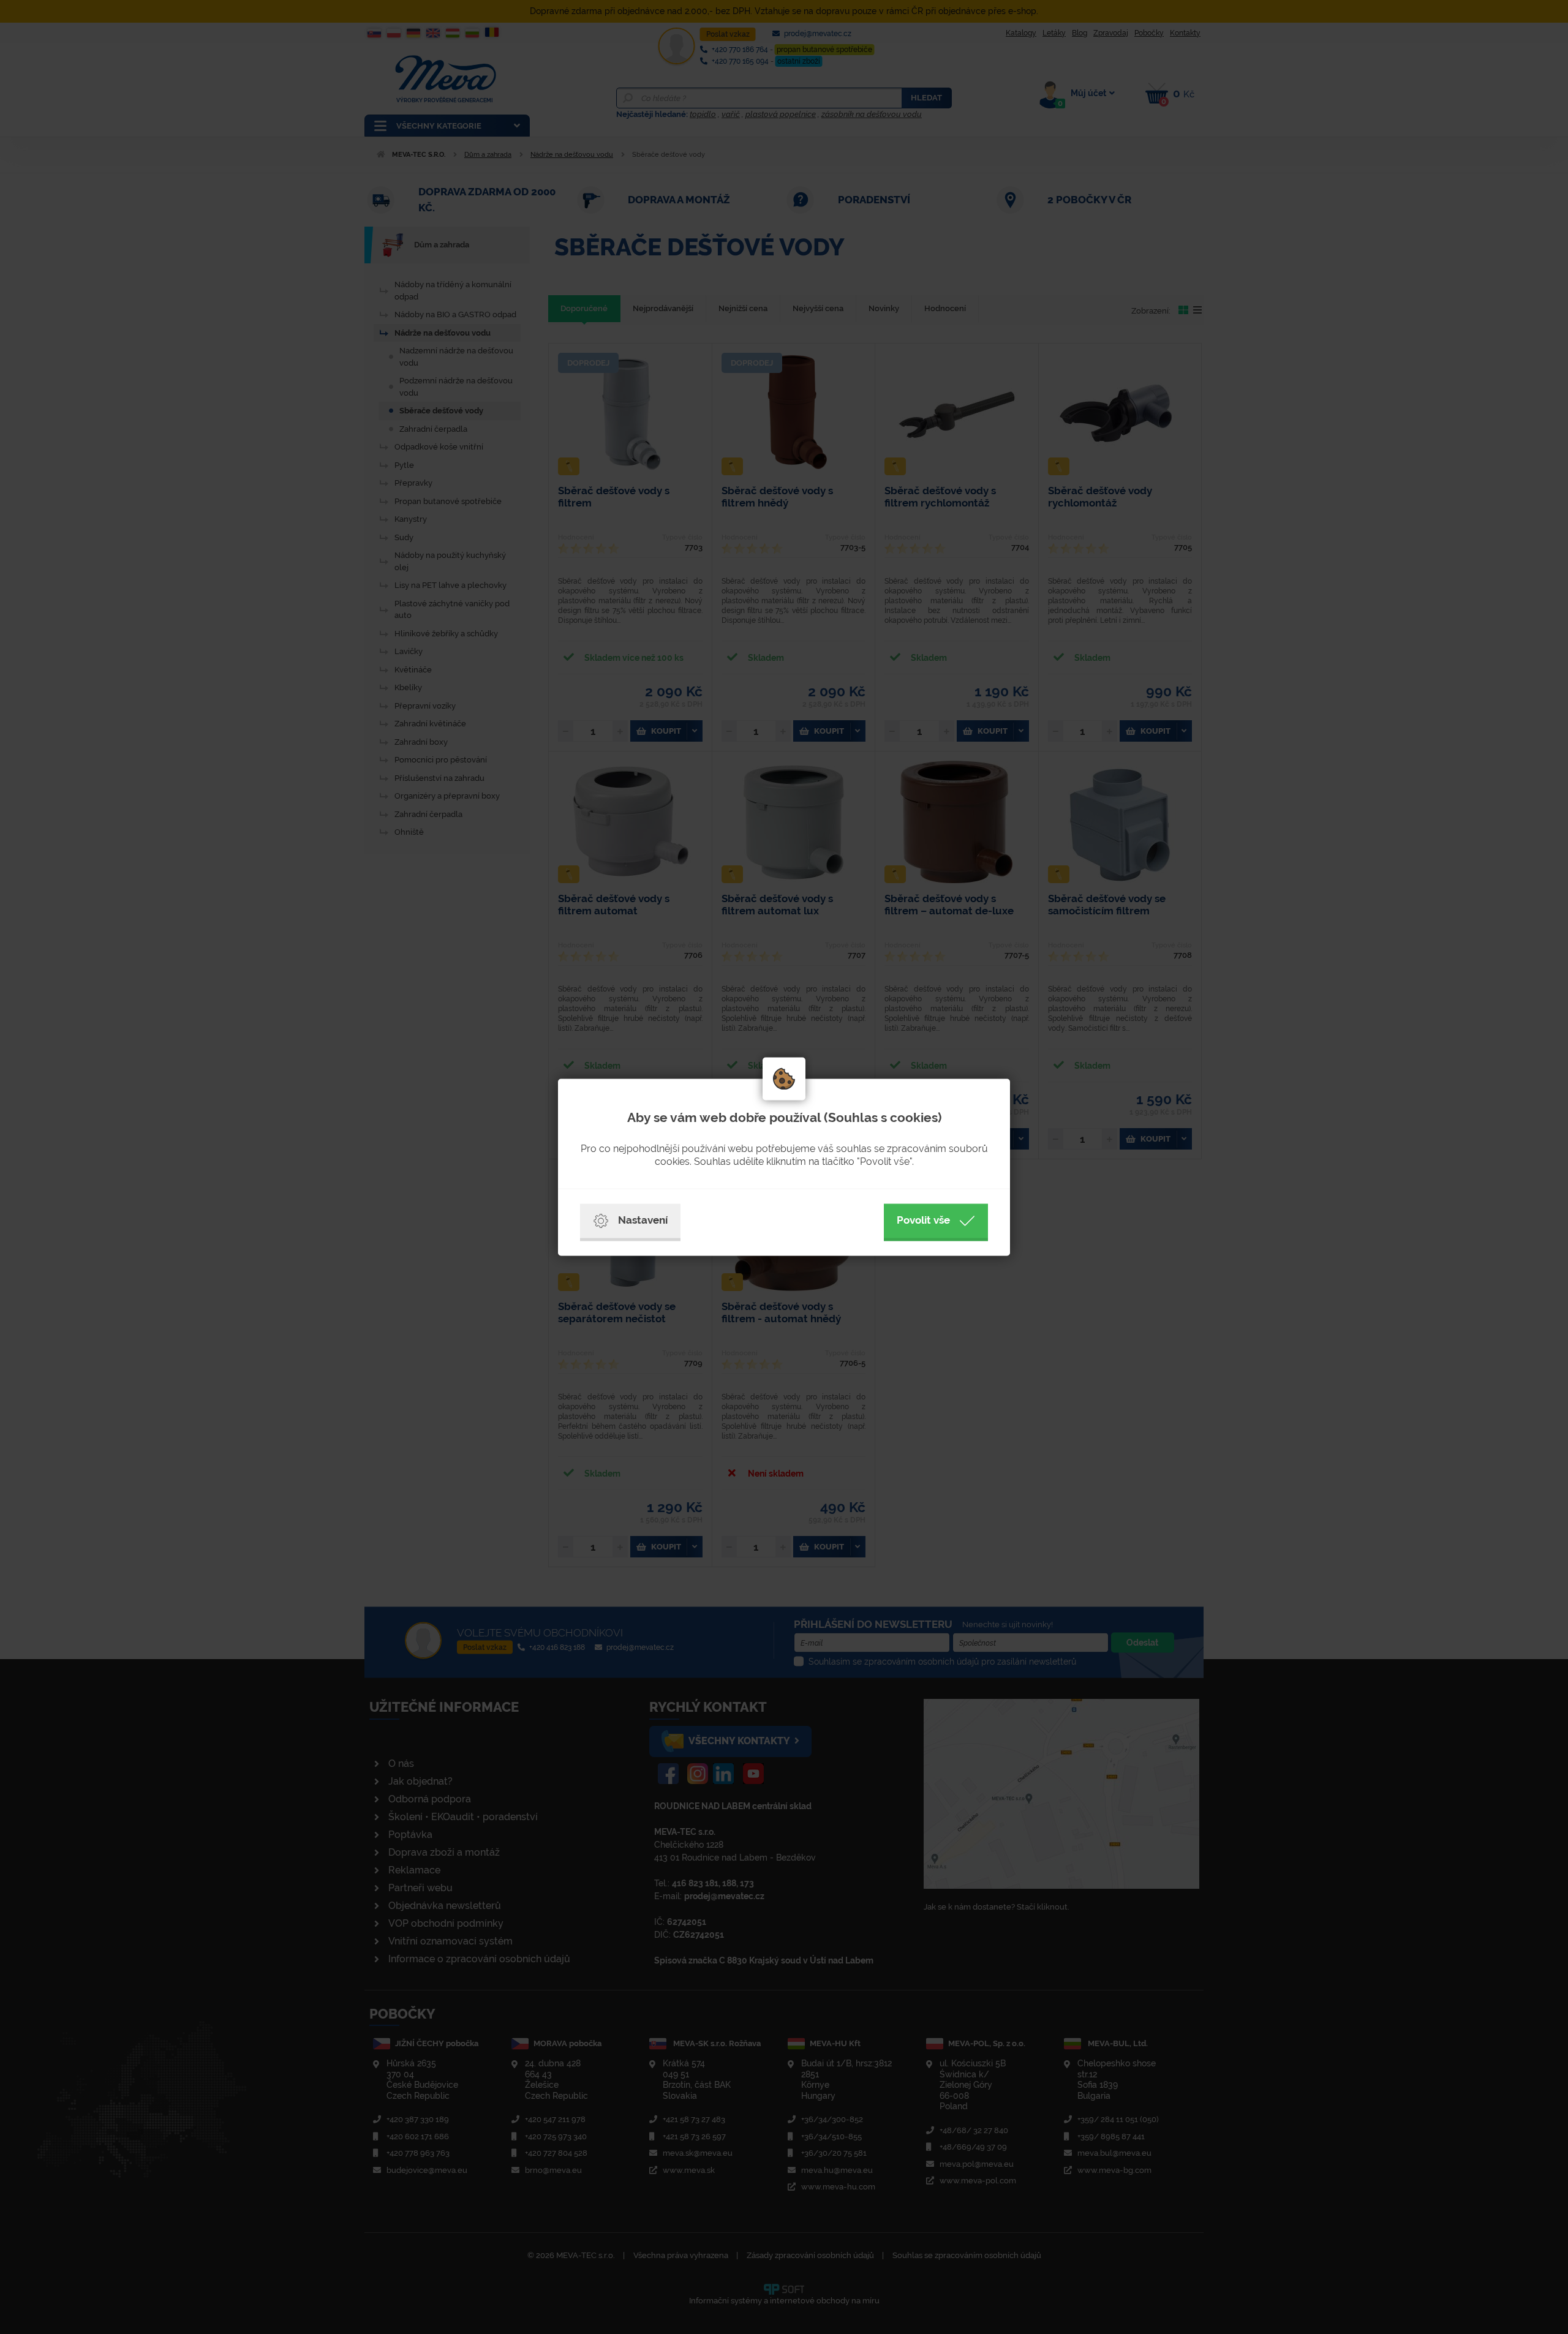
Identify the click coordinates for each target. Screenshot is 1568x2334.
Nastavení (643, 1220)
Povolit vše (923, 1220)
